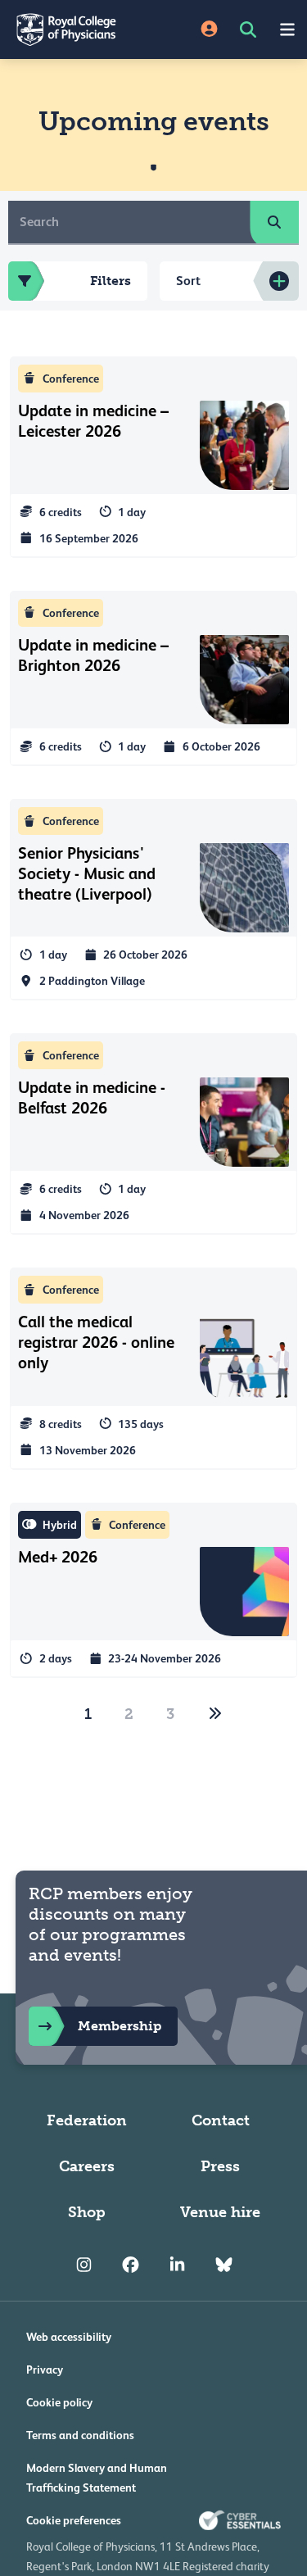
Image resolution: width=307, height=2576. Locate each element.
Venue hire (220, 2212)
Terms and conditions (80, 2435)
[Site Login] (209, 30)
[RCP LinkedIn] (177, 2265)
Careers (87, 2166)
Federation (87, 2120)
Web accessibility (69, 2337)
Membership (120, 2026)
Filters (111, 281)
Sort (188, 281)
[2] (215, 1714)
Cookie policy (59, 2402)
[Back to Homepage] (77, 29)
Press (220, 2166)
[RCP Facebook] (131, 2265)
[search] (274, 222)
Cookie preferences (74, 2520)
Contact (221, 2120)
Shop (87, 2212)
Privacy (45, 2370)
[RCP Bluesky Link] (224, 2265)
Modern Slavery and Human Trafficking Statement (97, 2478)
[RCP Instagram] (84, 2265)
